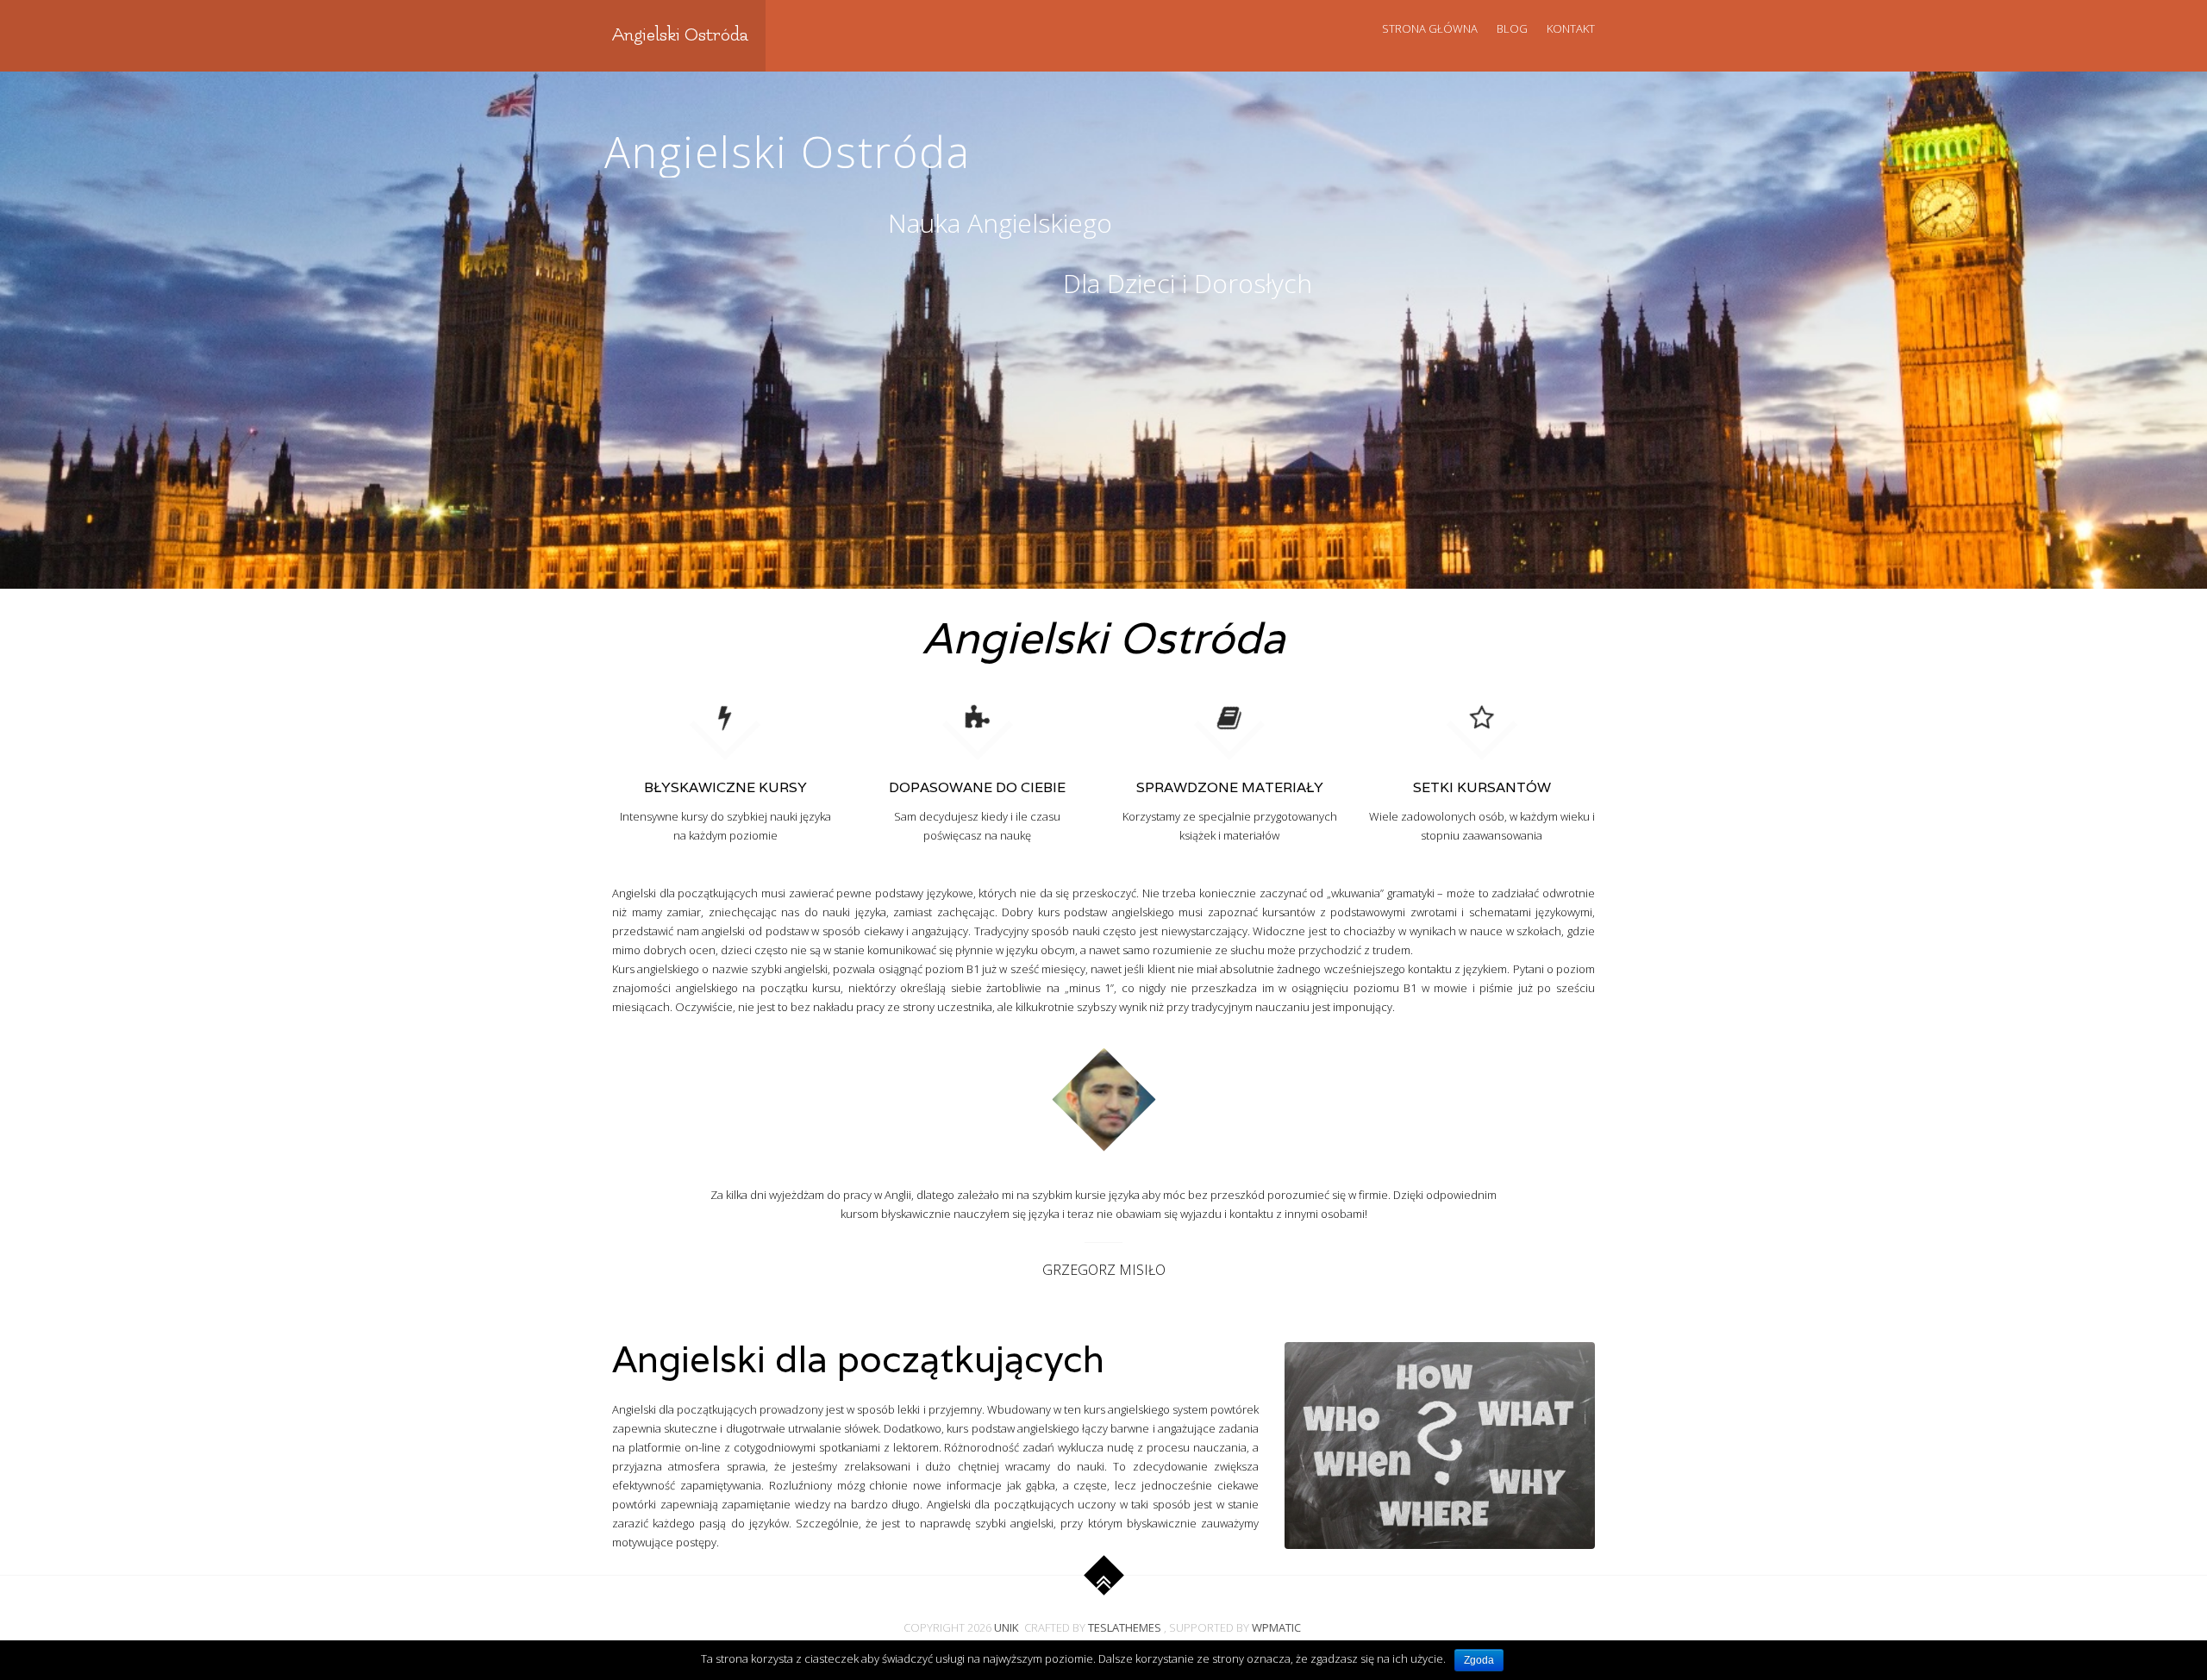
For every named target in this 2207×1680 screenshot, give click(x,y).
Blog (1512, 28)
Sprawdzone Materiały (1230, 787)
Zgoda (1479, 1660)
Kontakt (1571, 28)
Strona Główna (1430, 28)
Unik (1007, 1627)
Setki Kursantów (1482, 787)
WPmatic (1276, 1627)
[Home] (977, 716)
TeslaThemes (1125, 1627)
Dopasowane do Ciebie (977, 787)
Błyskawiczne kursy (725, 787)
